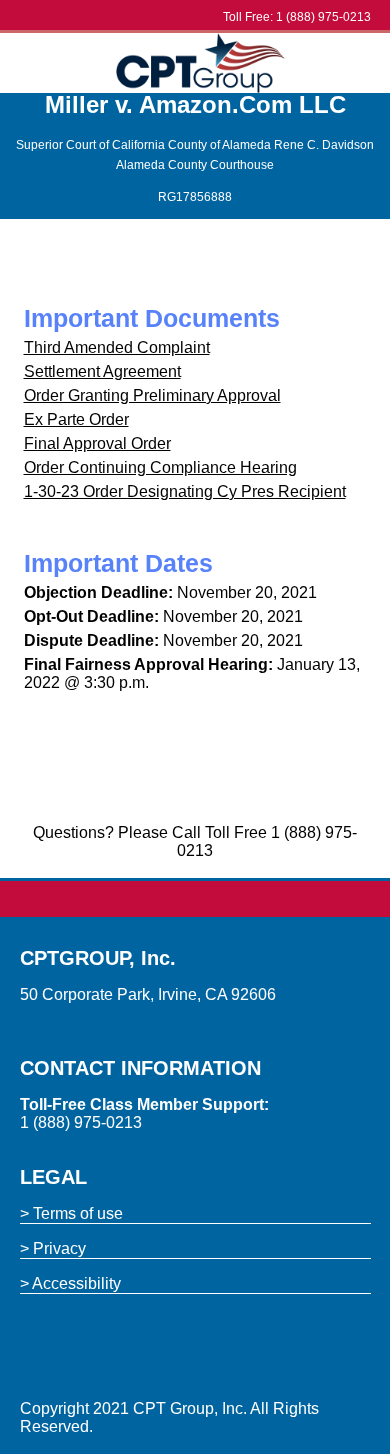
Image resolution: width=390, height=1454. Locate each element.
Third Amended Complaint (117, 347)
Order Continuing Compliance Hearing (160, 467)
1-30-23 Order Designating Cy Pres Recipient (185, 491)
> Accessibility (70, 1283)
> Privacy (53, 1248)
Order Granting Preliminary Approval (152, 395)
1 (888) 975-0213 (323, 17)
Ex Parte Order (76, 419)
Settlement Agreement (102, 371)
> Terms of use (71, 1213)
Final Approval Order (97, 443)
